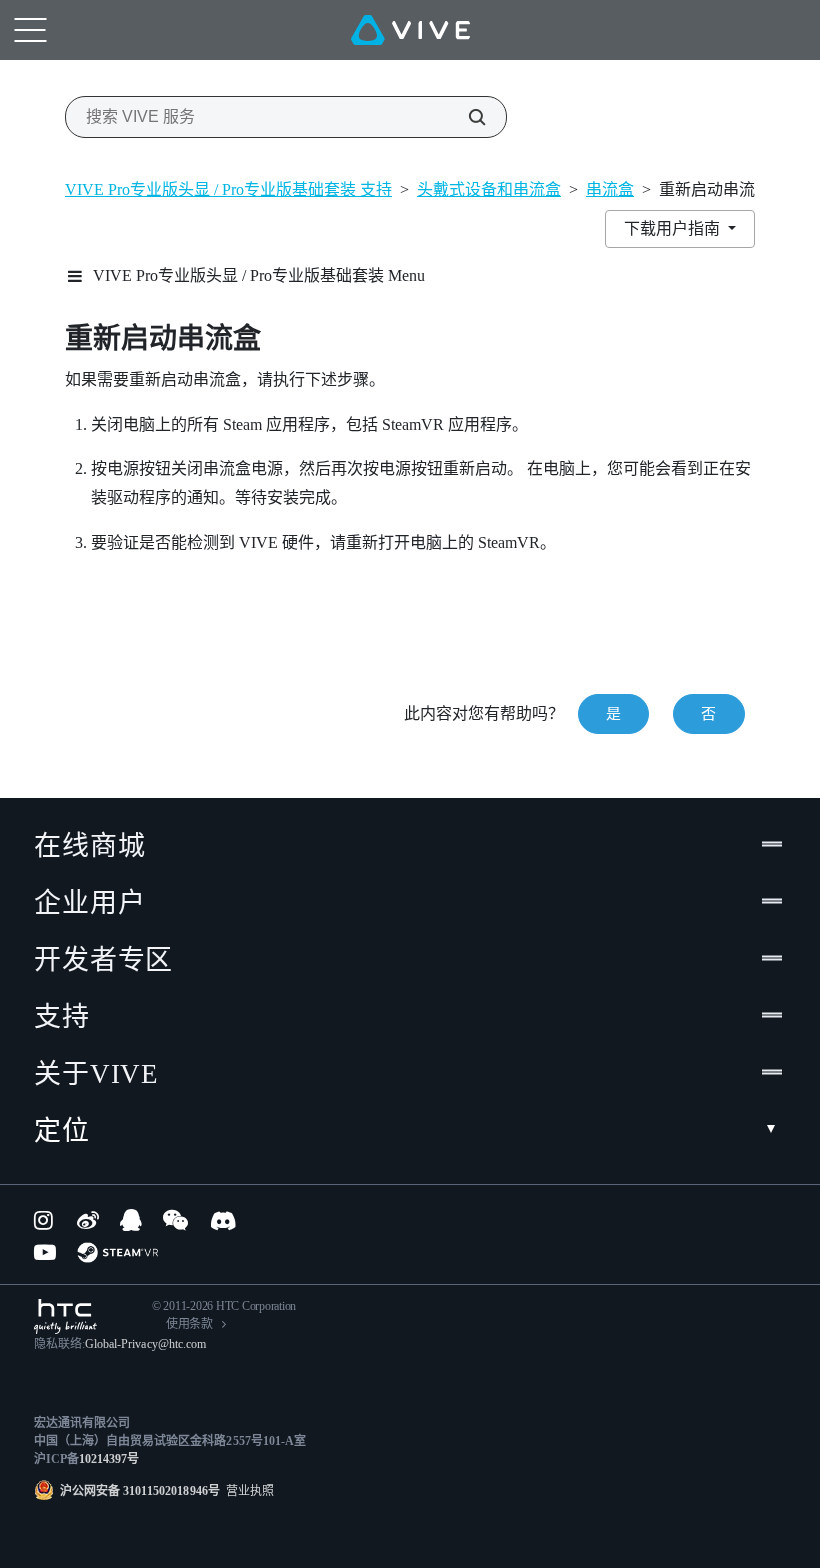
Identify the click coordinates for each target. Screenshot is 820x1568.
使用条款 (189, 1324)
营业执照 (247, 1491)
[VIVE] (410, 30)
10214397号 (109, 1459)
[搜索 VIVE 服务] (466, 117)
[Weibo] (88, 1220)
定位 (62, 1131)
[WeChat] (175, 1220)
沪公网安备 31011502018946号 (140, 1491)
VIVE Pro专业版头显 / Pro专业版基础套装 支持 (228, 189)
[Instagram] (45, 1220)
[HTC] (65, 1316)
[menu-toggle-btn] (30, 30)
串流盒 (610, 189)
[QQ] (131, 1220)
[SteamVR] (117, 1252)
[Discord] (223, 1220)
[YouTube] (45, 1252)
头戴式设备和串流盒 (489, 189)
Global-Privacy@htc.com (145, 1344)
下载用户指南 (674, 228)
